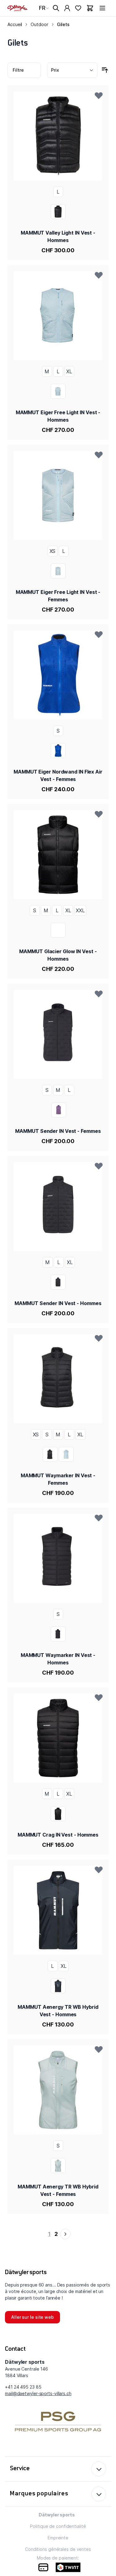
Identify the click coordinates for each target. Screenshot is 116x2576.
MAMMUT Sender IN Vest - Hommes (58, 1303)
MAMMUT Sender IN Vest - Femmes (58, 1131)
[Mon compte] (67, 8)
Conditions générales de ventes (58, 2549)
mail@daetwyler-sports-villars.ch (38, 2393)
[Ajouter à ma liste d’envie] (99, 95)
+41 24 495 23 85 (23, 2387)
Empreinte (58, 2538)
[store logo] (17, 8)
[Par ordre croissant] (105, 70)
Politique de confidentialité (58, 2526)
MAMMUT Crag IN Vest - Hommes (58, 1835)
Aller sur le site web (32, 2317)
